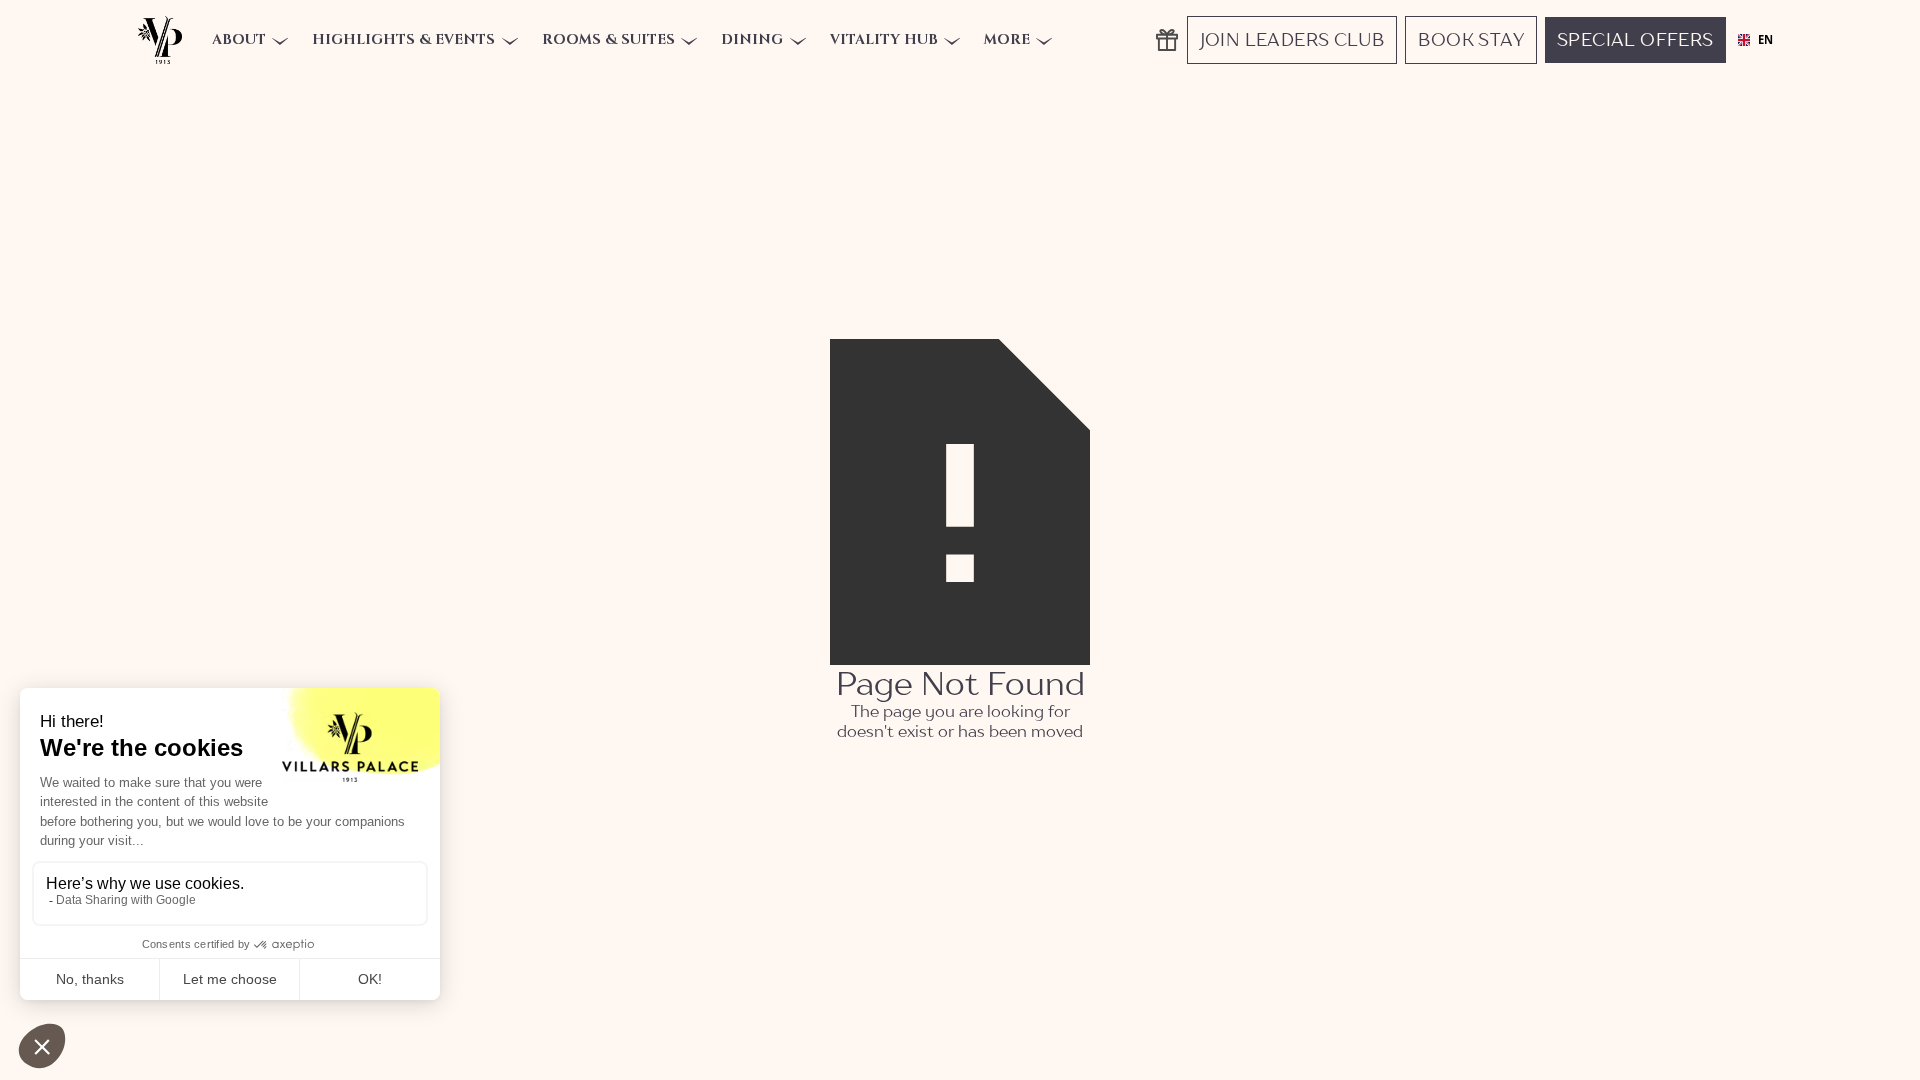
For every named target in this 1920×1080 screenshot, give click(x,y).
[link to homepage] (160, 40)
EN (1765, 40)
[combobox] (1755, 40)
